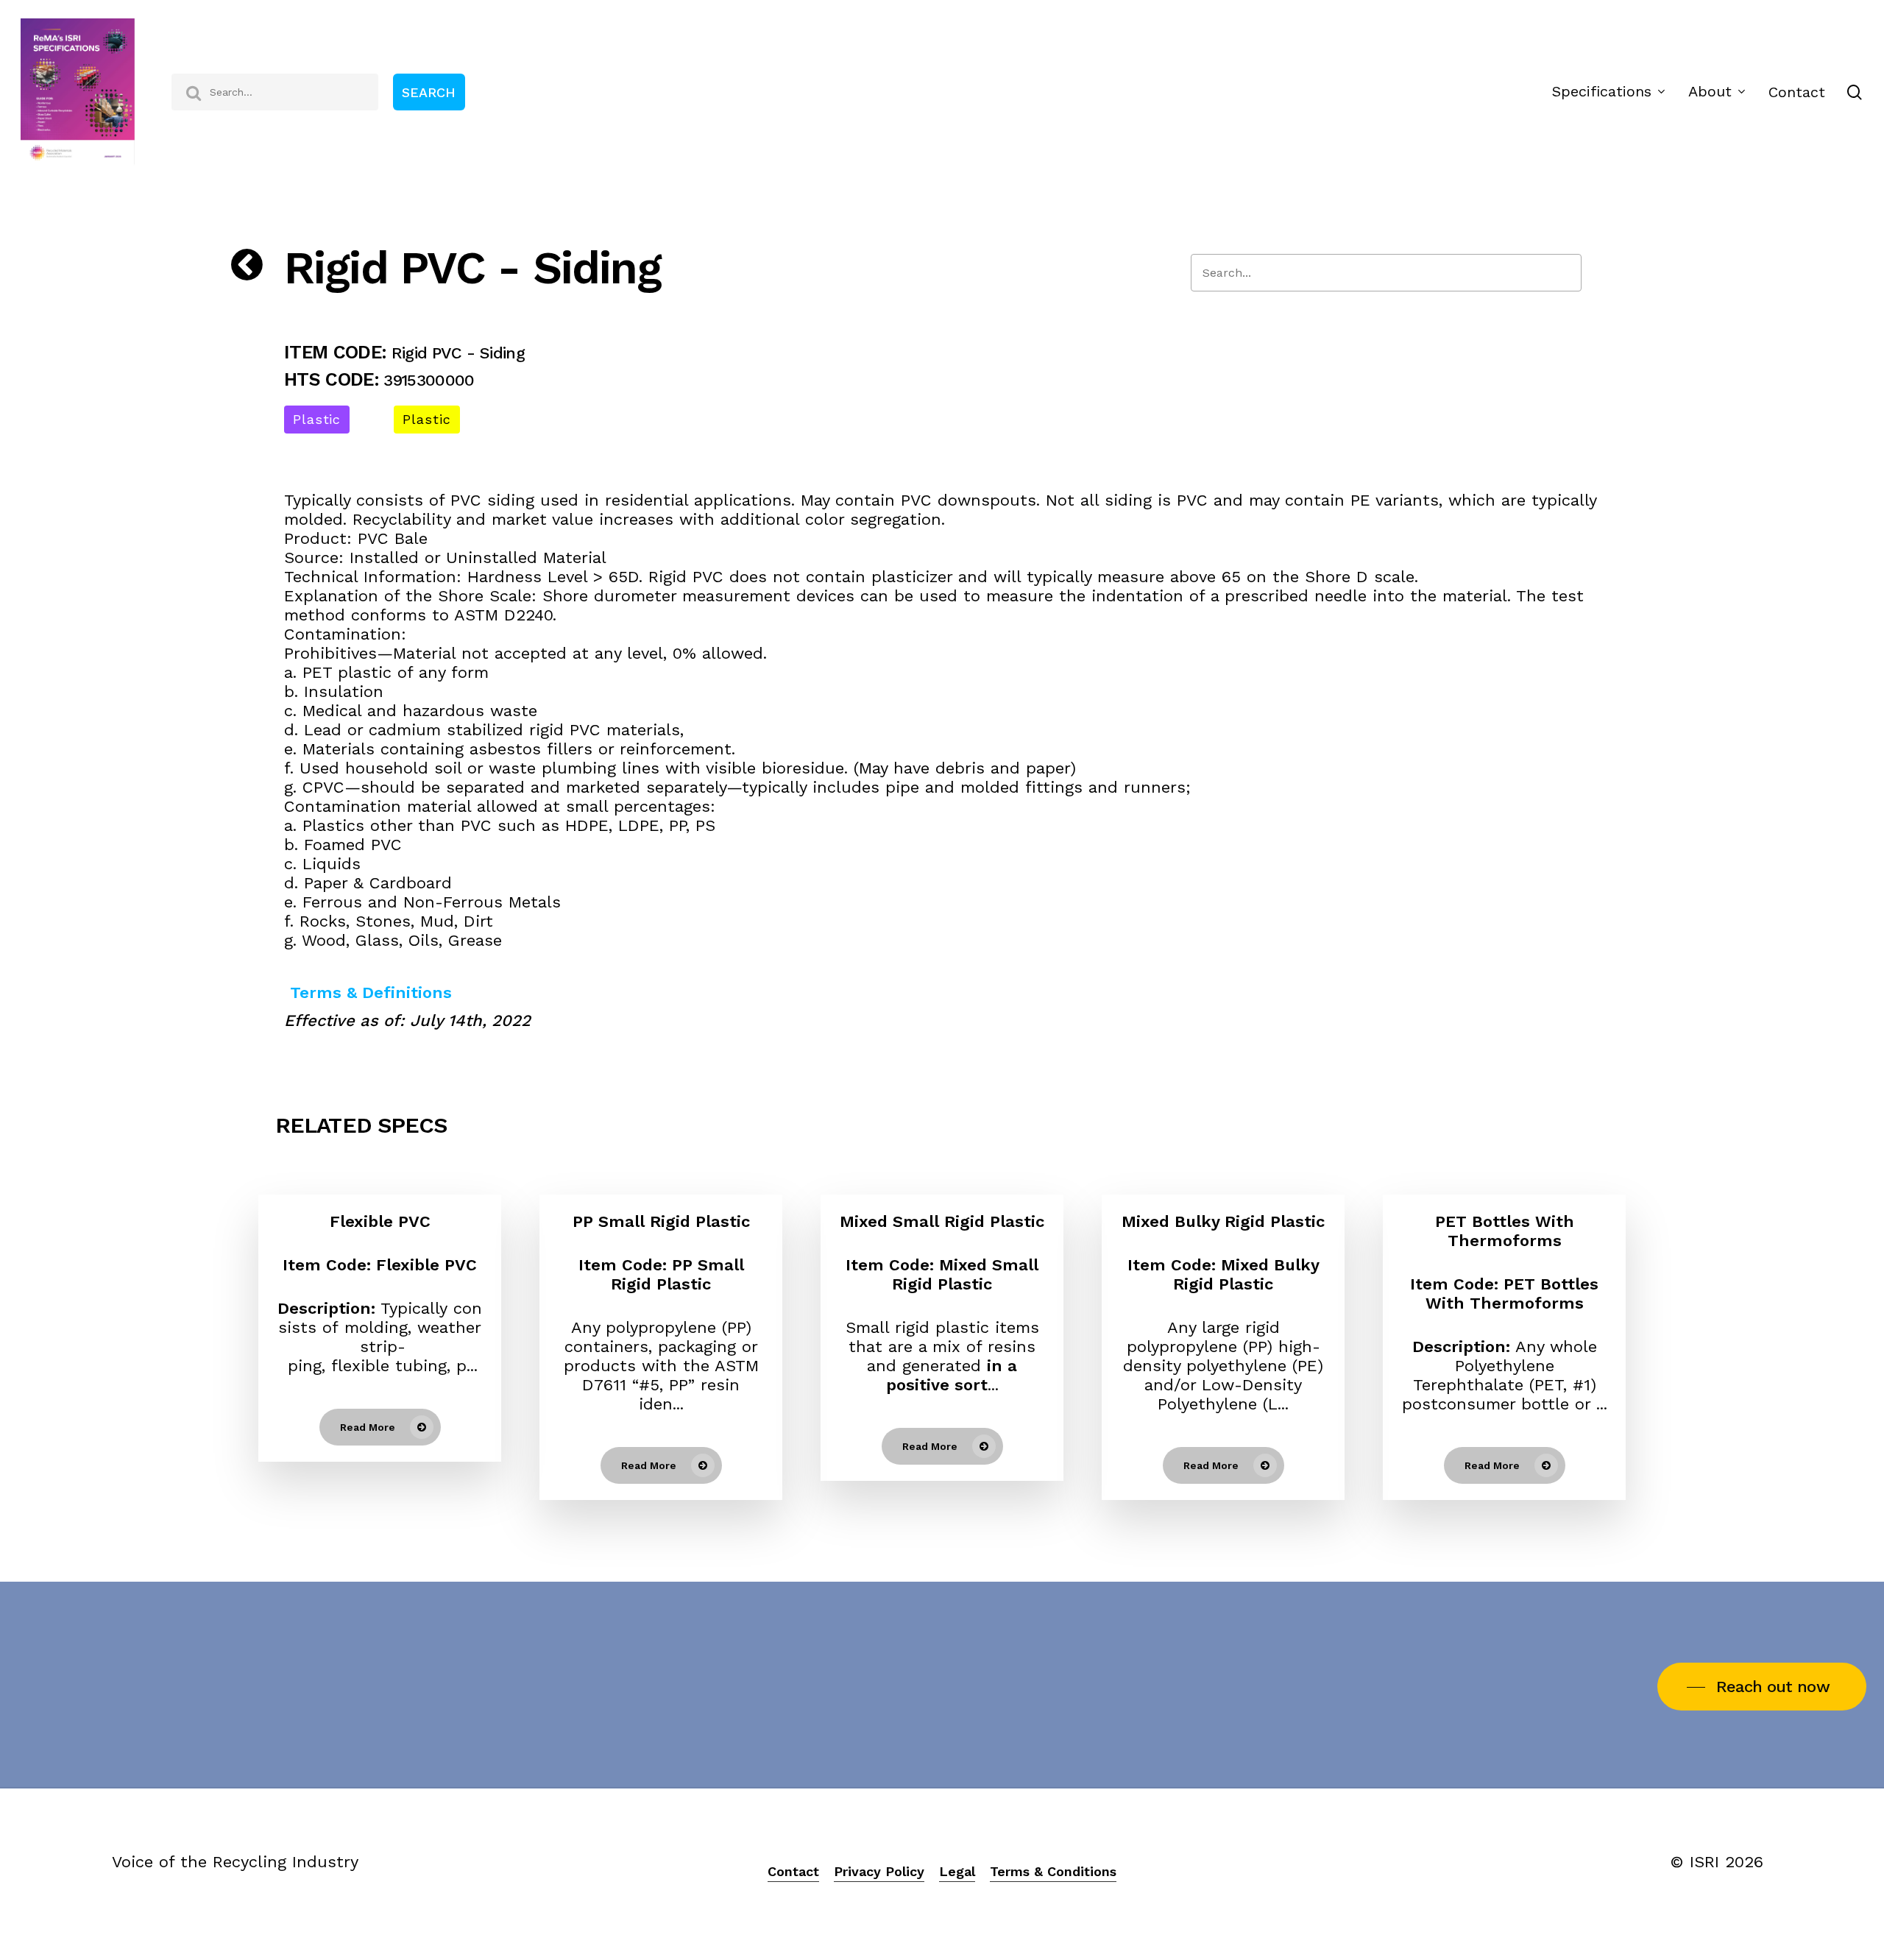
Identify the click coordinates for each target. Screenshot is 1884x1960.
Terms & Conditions (1053, 1871)
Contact (793, 1871)
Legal (957, 1871)
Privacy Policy (879, 1871)
